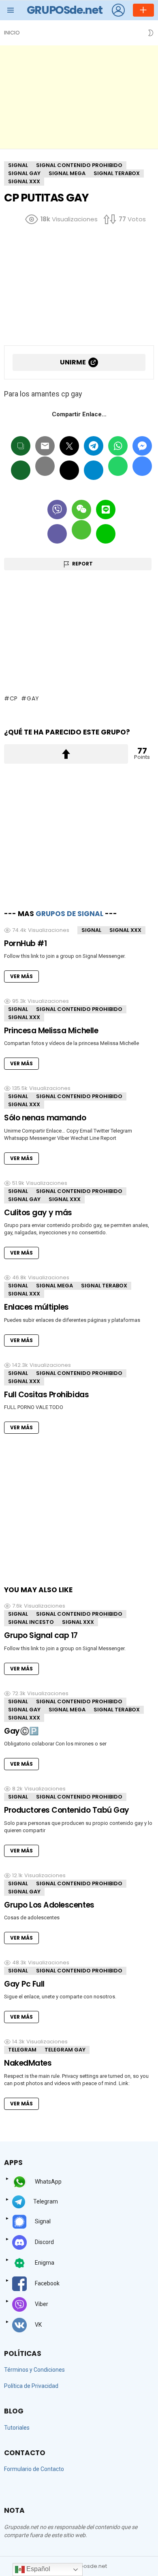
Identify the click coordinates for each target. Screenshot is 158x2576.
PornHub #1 (25, 943)
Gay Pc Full (24, 1984)
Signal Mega (54, 1286)
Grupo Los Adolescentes (49, 1905)
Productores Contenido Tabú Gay (67, 1810)
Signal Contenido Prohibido (79, 1009)
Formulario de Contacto (34, 2469)
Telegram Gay (65, 2050)
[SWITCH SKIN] (151, 33)
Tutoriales (17, 2428)
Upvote (66, 754)
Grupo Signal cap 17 (41, 1635)
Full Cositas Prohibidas (46, 1395)
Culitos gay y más (38, 1213)
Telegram (22, 2050)
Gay (33, 698)
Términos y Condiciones (34, 2370)
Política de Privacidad (31, 2386)
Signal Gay (24, 1199)
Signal (91, 930)
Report (82, 564)
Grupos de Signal (69, 914)
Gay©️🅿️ (21, 1731)
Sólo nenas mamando (45, 1118)
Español (37, 2569)
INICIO (12, 33)
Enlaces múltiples (36, 1307)
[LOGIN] (118, 10)
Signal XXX (125, 930)
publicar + (143, 10)
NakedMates (28, 2063)
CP (14, 698)
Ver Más (21, 976)
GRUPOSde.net (65, 10)
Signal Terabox (104, 1286)
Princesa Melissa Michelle (51, 1031)
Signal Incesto (31, 1622)
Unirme (73, 362)
